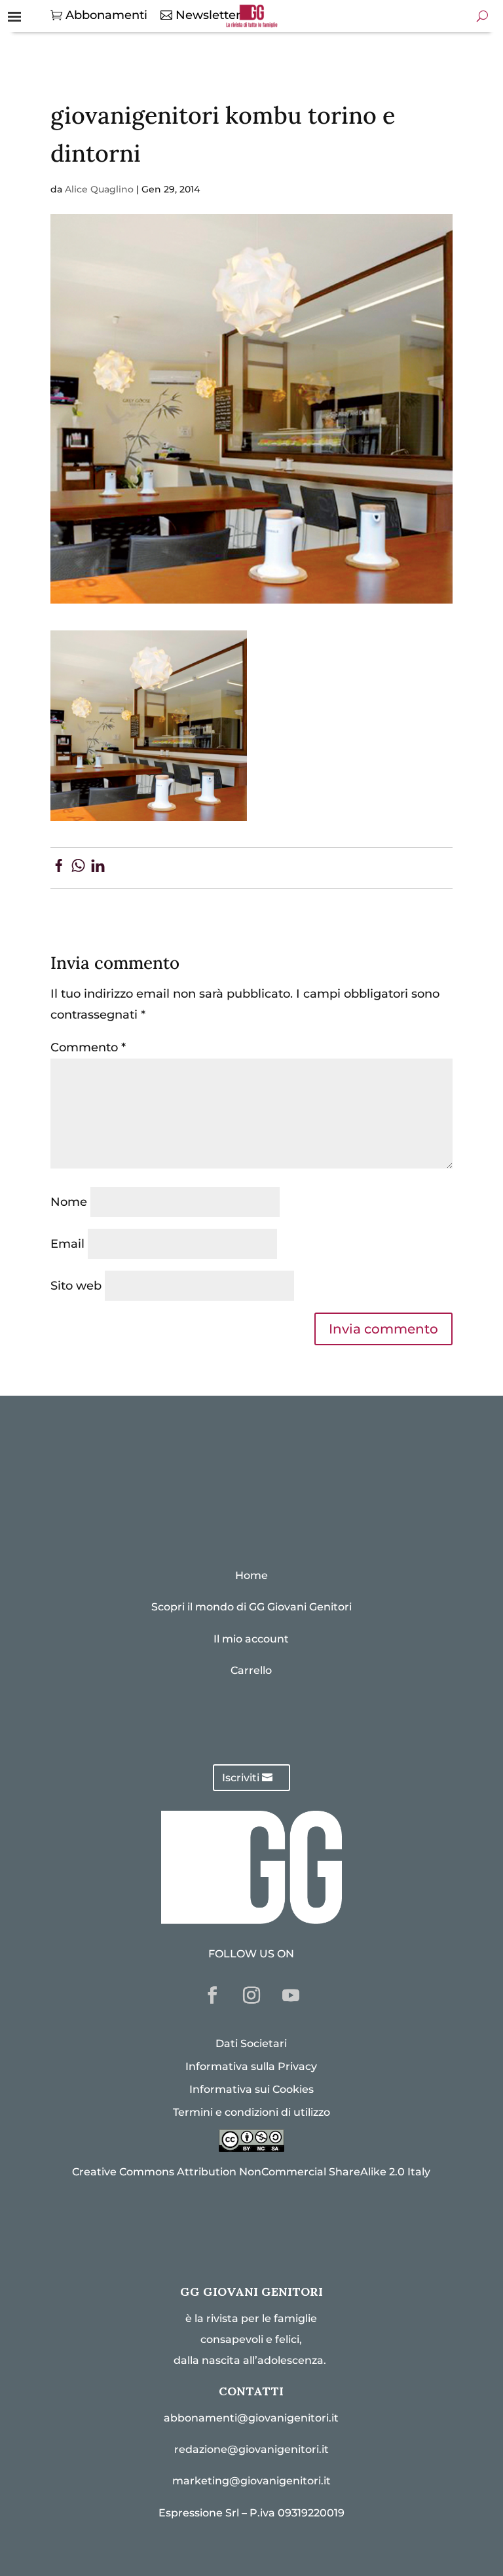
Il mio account (251, 1639)
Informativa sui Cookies (251, 2089)
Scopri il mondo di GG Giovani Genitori (251, 1607)
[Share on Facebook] (59, 868)
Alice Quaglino (99, 189)
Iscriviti (241, 1778)
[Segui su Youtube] (291, 1995)
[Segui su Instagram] (251, 1995)
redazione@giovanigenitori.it (251, 2449)
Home (251, 1575)
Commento (88, 1047)
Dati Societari (251, 2043)
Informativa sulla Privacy (251, 2066)
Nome (69, 1202)
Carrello (251, 1670)
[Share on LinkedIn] (98, 868)
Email (67, 1244)
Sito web (76, 1286)
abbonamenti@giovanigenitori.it (251, 2418)
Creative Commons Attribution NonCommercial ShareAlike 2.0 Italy (251, 2172)
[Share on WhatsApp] (78, 868)
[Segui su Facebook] (212, 1995)
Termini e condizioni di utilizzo (251, 2112)
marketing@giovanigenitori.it (251, 2481)
